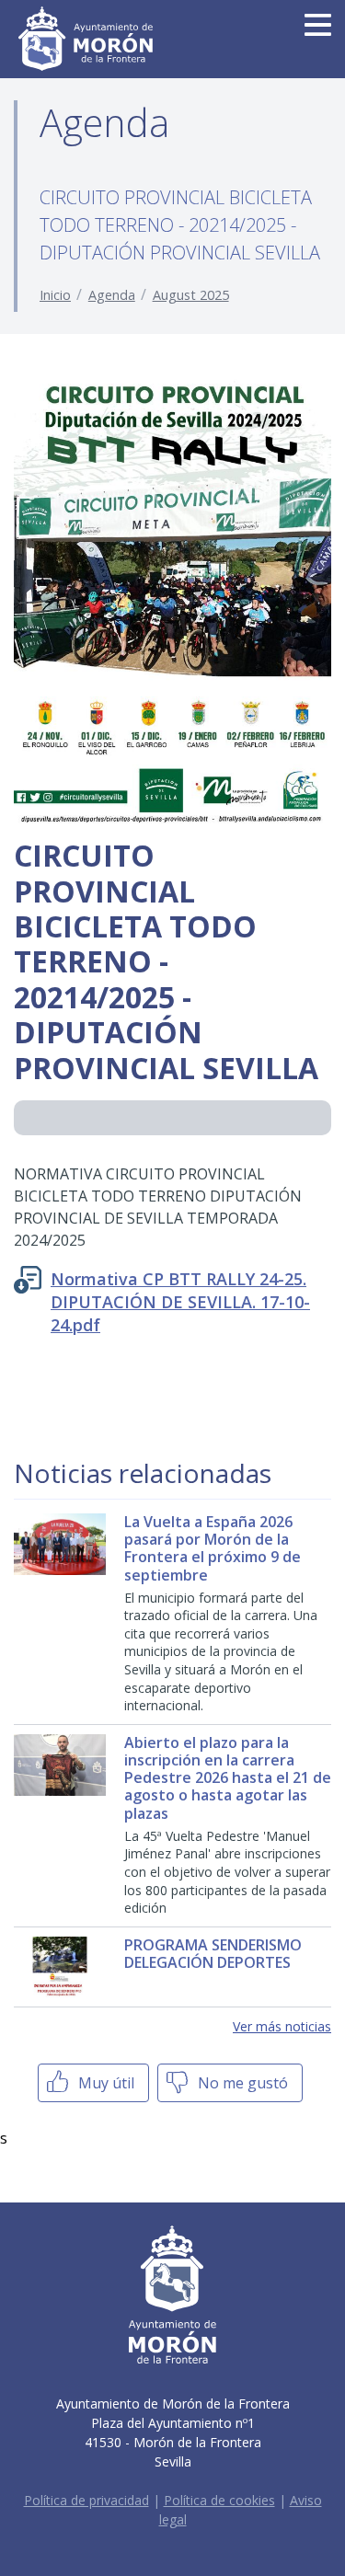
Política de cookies (219, 2500)
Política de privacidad (86, 2500)
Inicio (55, 295)
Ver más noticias (282, 2026)
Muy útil (104, 2083)
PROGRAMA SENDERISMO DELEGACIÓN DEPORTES (213, 1954)
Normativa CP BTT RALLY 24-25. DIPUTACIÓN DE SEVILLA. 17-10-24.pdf (180, 1302)
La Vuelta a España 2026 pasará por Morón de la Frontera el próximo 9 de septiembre (213, 1548)
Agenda (112, 295)
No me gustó (241, 2083)
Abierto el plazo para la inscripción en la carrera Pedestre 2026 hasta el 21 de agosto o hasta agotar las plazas (228, 1778)
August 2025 (191, 295)
